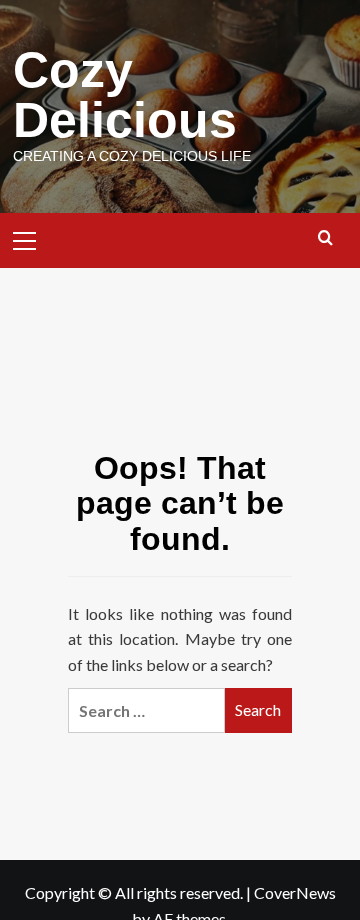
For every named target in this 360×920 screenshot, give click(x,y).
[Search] (325, 238)
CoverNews (295, 892)
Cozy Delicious (125, 95)
